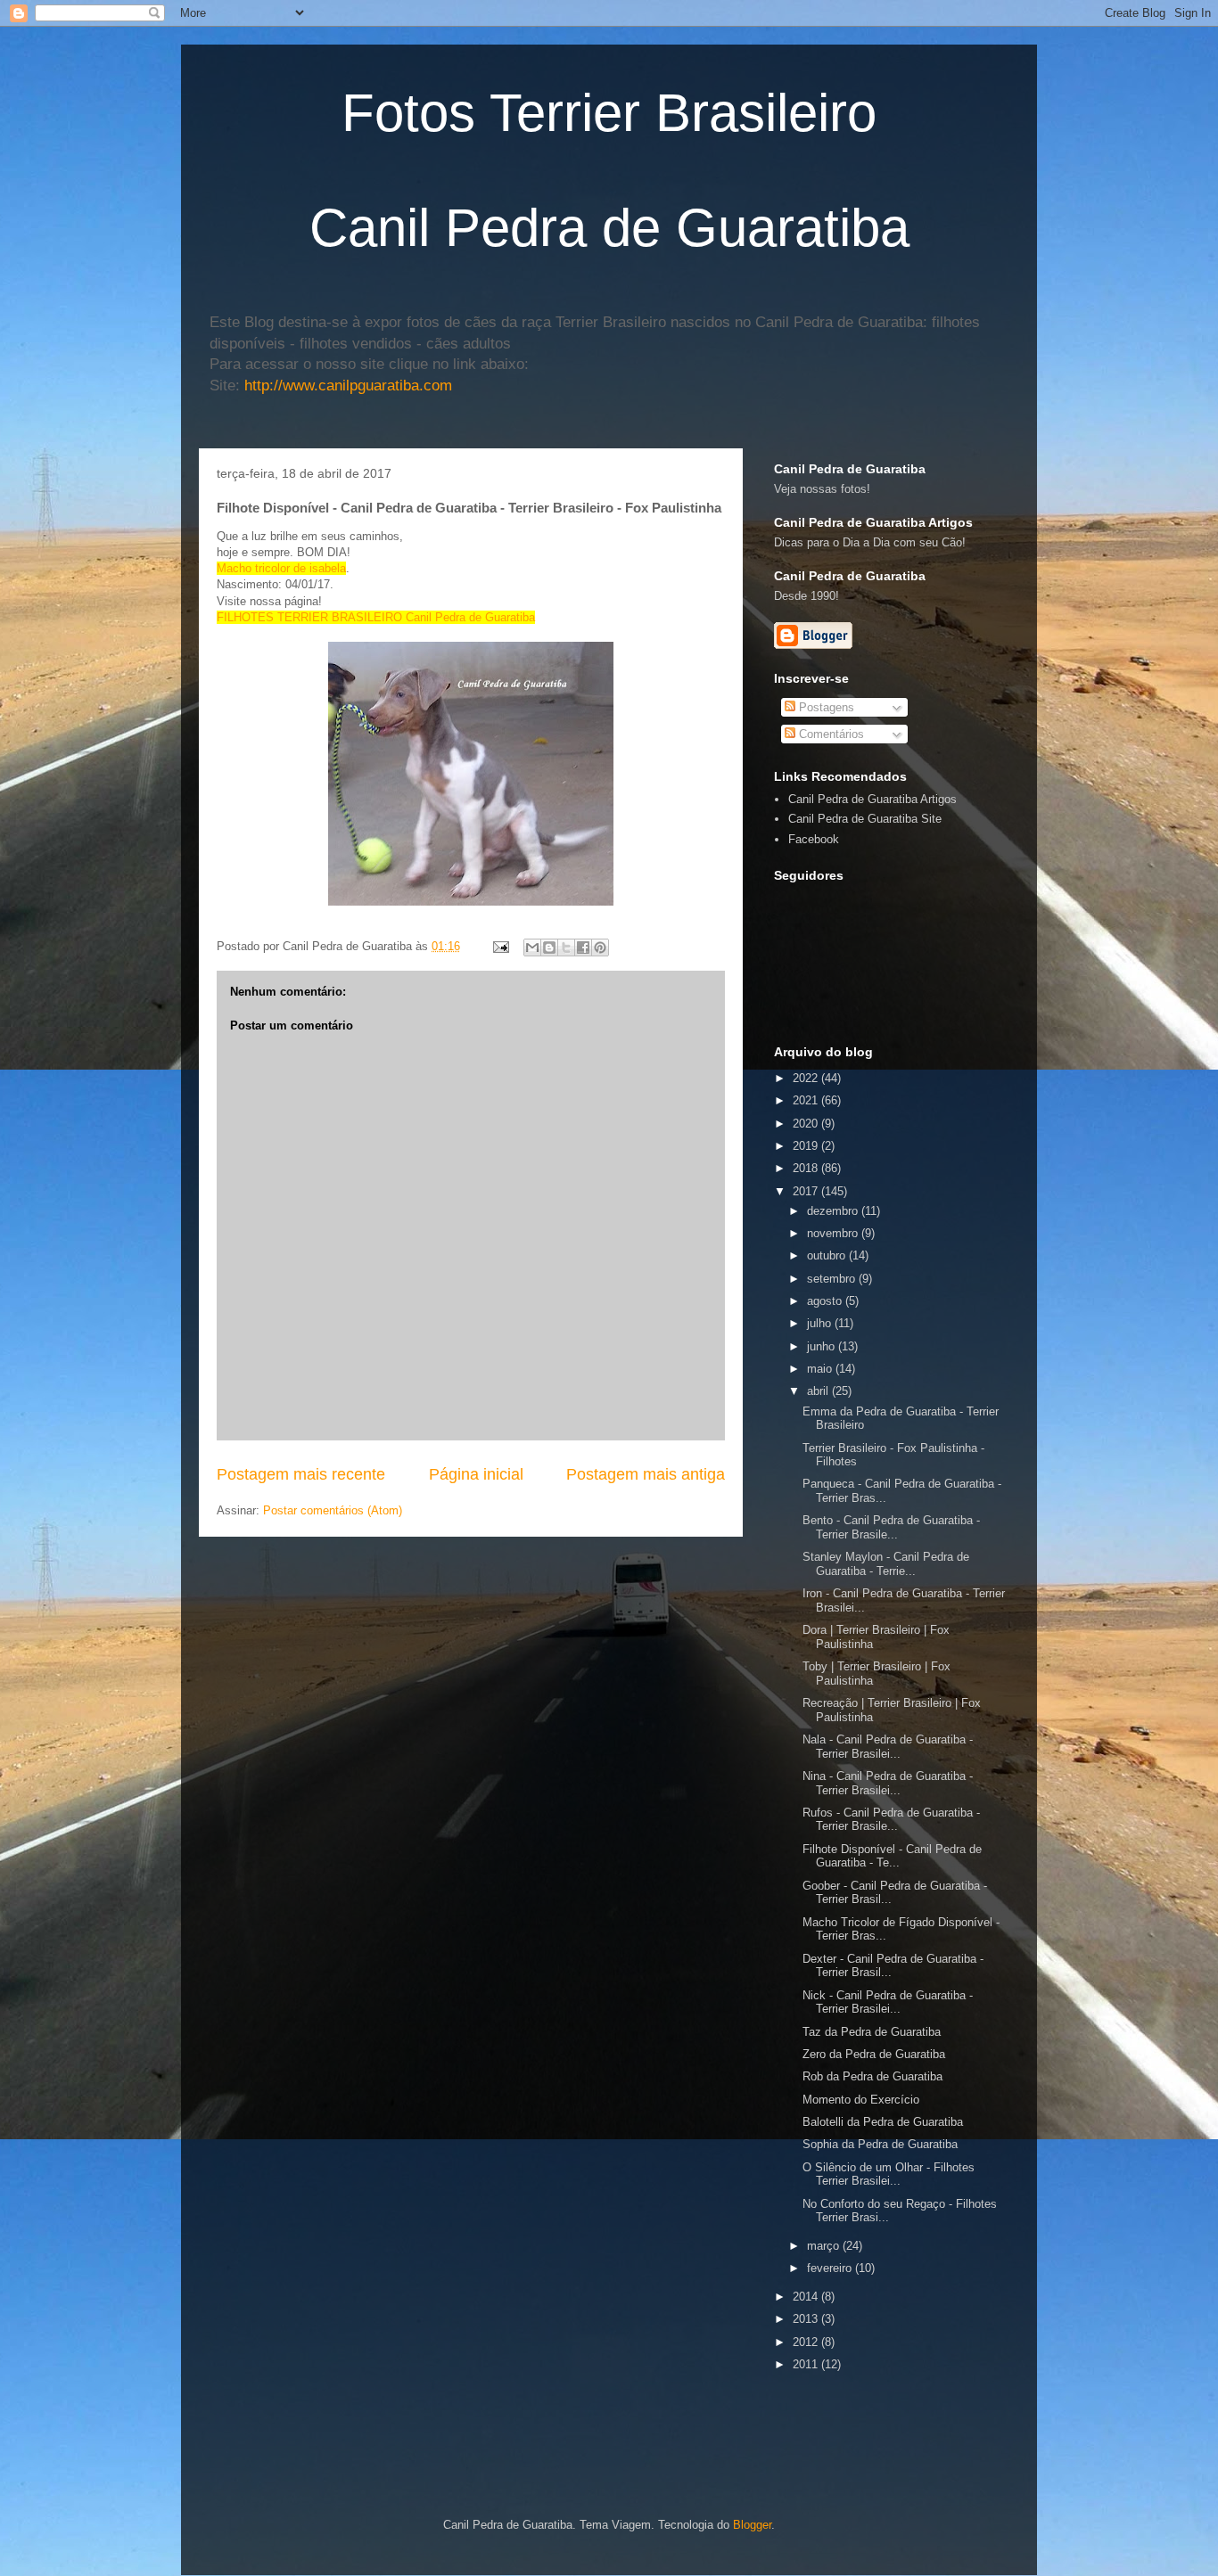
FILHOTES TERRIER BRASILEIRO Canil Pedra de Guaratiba (376, 617)
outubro (828, 1255)
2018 (807, 1168)
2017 (807, 1191)
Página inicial (476, 1474)
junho (823, 1346)
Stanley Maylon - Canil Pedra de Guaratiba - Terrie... (886, 1564)
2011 (807, 2364)
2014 (807, 2297)
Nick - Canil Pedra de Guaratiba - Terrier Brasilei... (888, 2002)
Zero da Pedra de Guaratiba (874, 2054)
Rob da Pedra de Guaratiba (872, 2076)
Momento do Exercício (861, 2100)
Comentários (830, 734)
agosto (826, 1301)
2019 (807, 1146)
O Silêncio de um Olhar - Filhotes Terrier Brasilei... (889, 2174)
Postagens (825, 707)
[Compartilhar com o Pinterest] (600, 948)
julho (821, 1323)
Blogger (752, 2525)
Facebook (814, 839)
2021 (807, 1100)
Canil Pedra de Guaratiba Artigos (872, 799)
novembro (834, 1233)
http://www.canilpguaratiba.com (348, 386)
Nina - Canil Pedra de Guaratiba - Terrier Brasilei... (888, 1783)
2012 (807, 2342)
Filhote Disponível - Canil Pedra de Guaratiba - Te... (892, 1856)
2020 (807, 1124)
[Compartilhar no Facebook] (583, 948)
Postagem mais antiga (646, 1474)
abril (819, 1391)
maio (821, 1369)
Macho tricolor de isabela (281, 568)
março (825, 2246)
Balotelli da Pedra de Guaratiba (883, 2122)
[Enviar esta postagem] (500, 946)
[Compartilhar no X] (566, 948)
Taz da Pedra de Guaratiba (872, 2032)
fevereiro (831, 2268)
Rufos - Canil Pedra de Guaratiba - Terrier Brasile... (891, 1820)
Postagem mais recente (301, 1474)
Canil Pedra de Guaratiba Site (865, 819)
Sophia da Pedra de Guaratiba (880, 2144)
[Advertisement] (983, 2404)
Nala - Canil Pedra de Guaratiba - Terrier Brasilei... (888, 1747)
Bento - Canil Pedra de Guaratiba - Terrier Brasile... (891, 1527)
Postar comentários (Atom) (333, 1510)
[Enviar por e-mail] (532, 948)
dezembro (834, 1211)
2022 (807, 1078)
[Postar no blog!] (549, 948)
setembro (833, 1279)
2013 (807, 2319)
